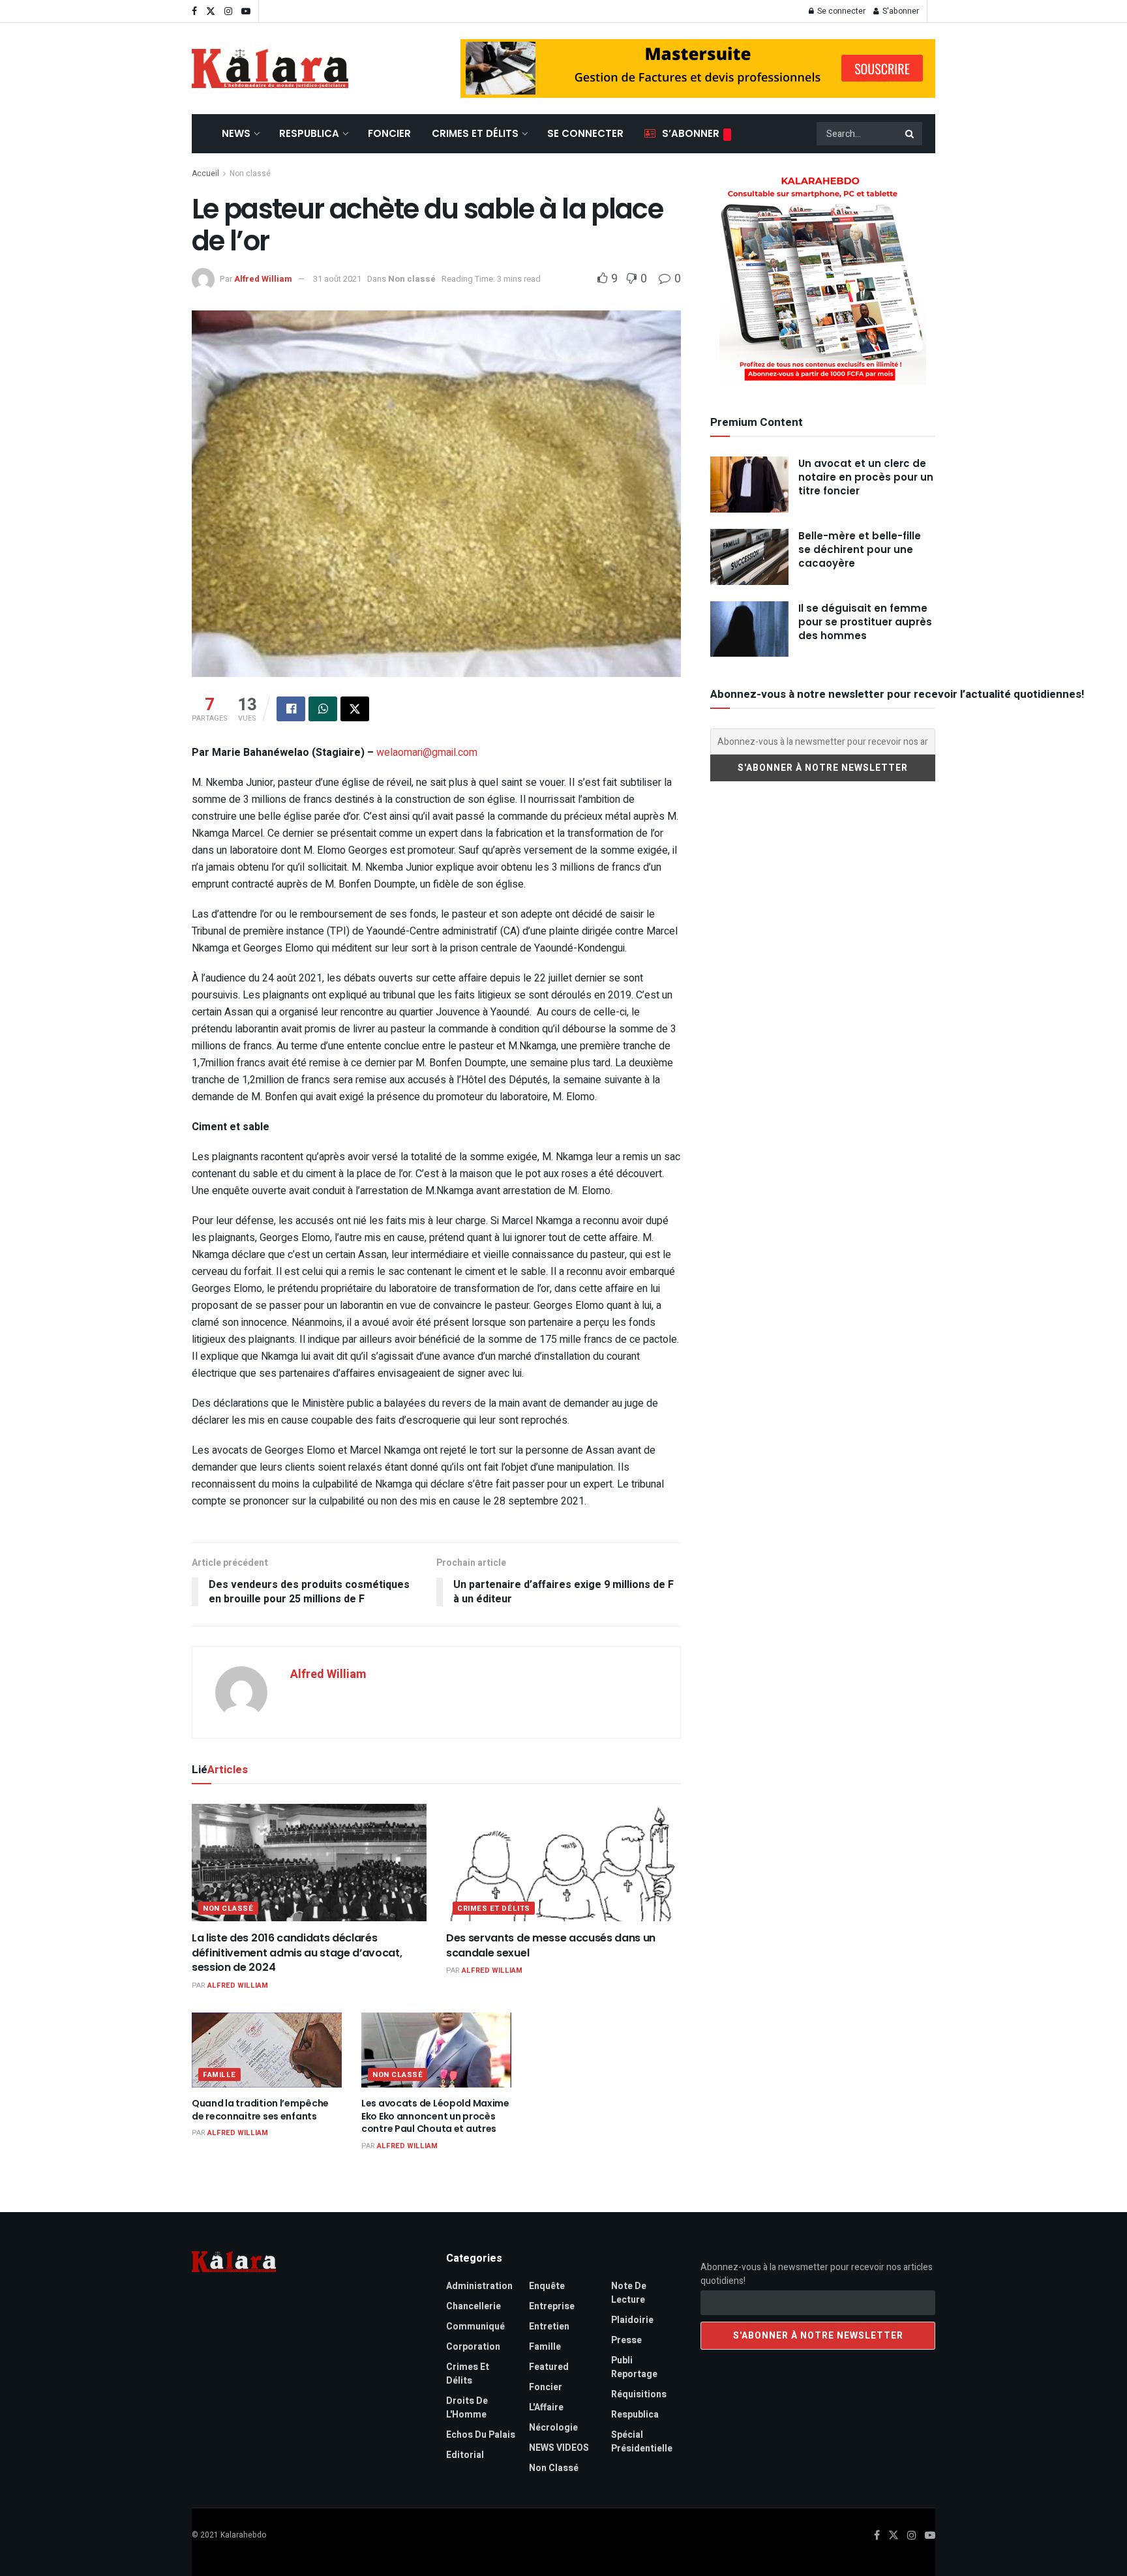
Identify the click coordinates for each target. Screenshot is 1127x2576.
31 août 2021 (337, 279)
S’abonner (691, 133)
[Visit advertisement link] (698, 68)
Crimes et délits (475, 133)
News (236, 133)
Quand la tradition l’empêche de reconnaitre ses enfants (260, 2110)
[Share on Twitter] (355, 709)
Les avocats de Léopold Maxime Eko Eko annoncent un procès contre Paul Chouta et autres (436, 2116)
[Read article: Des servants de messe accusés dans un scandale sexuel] (563, 1863)
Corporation (473, 2347)
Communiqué (475, 2327)
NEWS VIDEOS (559, 2448)
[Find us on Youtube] (246, 11)
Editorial (465, 2455)
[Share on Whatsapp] (323, 709)
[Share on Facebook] (291, 709)
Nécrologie (553, 2428)
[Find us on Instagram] (228, 11)
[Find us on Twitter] (211, 11)
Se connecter (840, 11)
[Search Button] (910, 134)
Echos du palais (481, 2435)
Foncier (389, 133)
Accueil (205, 173)
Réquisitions (639, 2394)
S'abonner (900, 11)
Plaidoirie (632, 2320)
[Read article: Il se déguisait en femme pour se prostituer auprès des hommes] (749, 629)
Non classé (250, 173)
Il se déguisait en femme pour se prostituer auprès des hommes (865, 622)
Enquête (547, 2286)
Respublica (309, 133)
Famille (219, 2075)
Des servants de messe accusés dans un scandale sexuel (551, 1945)
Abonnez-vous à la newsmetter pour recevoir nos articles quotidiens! (817, 2274)
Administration (479, 2286)
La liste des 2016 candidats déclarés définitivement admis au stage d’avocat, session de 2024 (297, 1953)
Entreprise (552, 2306)
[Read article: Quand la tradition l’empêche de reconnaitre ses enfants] (267, 2050)
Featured (549, 2367)
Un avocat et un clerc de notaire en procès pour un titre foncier (866, 477)
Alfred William (263, 279)
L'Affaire (546, 2407)
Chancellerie (473, 2306)
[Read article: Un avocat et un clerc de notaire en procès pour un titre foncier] (749, 485)
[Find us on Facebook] (194, 11)
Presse (626, 2340)
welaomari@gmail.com (427, 753)
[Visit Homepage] (270, 68)
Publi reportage (634, 2367)
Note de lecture (629, 2293)
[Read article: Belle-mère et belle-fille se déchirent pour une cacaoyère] (749, 557)
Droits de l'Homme (467, 2408)
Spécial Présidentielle (642, 2442)
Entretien (549, 2327)
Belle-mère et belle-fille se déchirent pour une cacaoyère (860, 549)
